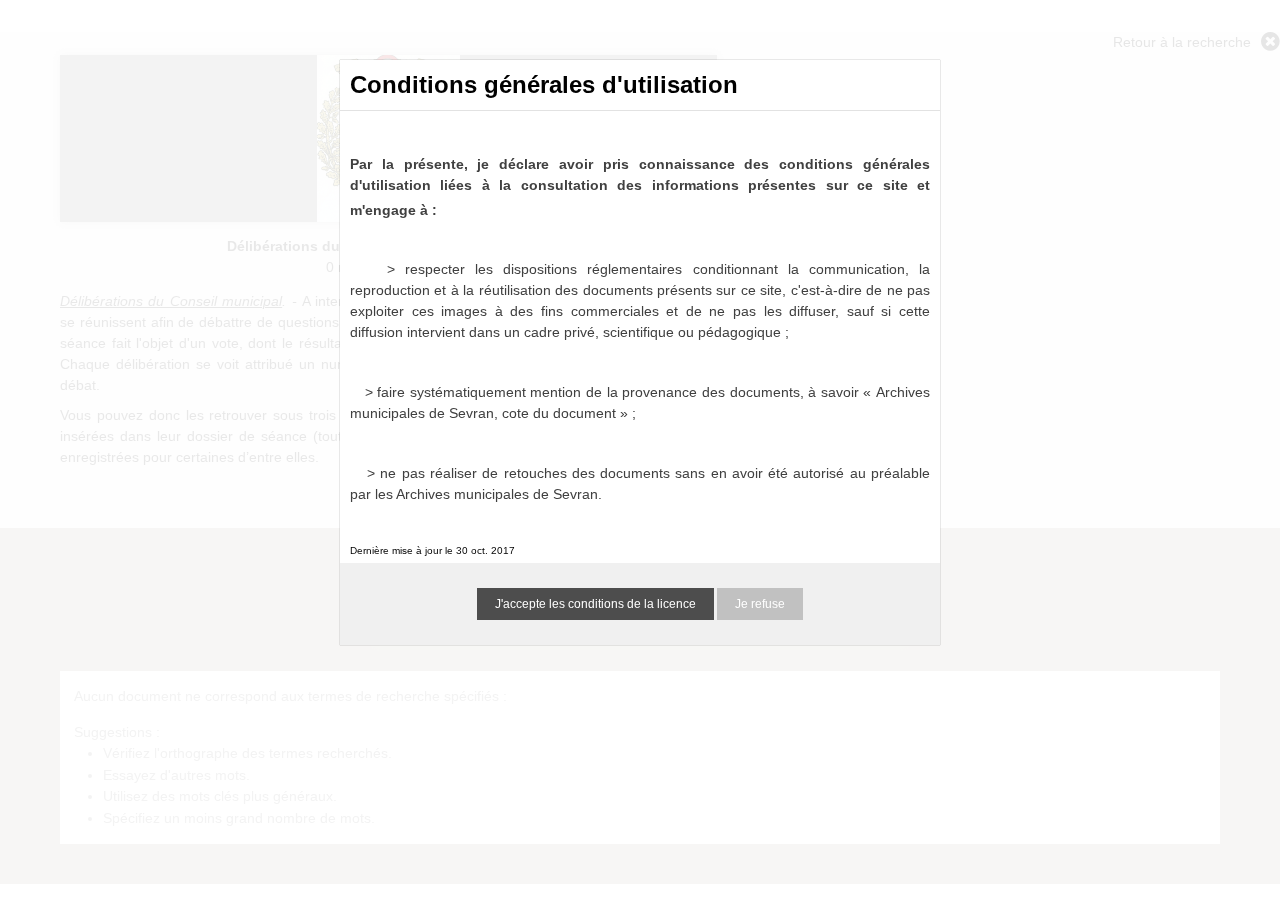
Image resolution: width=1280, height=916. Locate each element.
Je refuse (760, 604)
